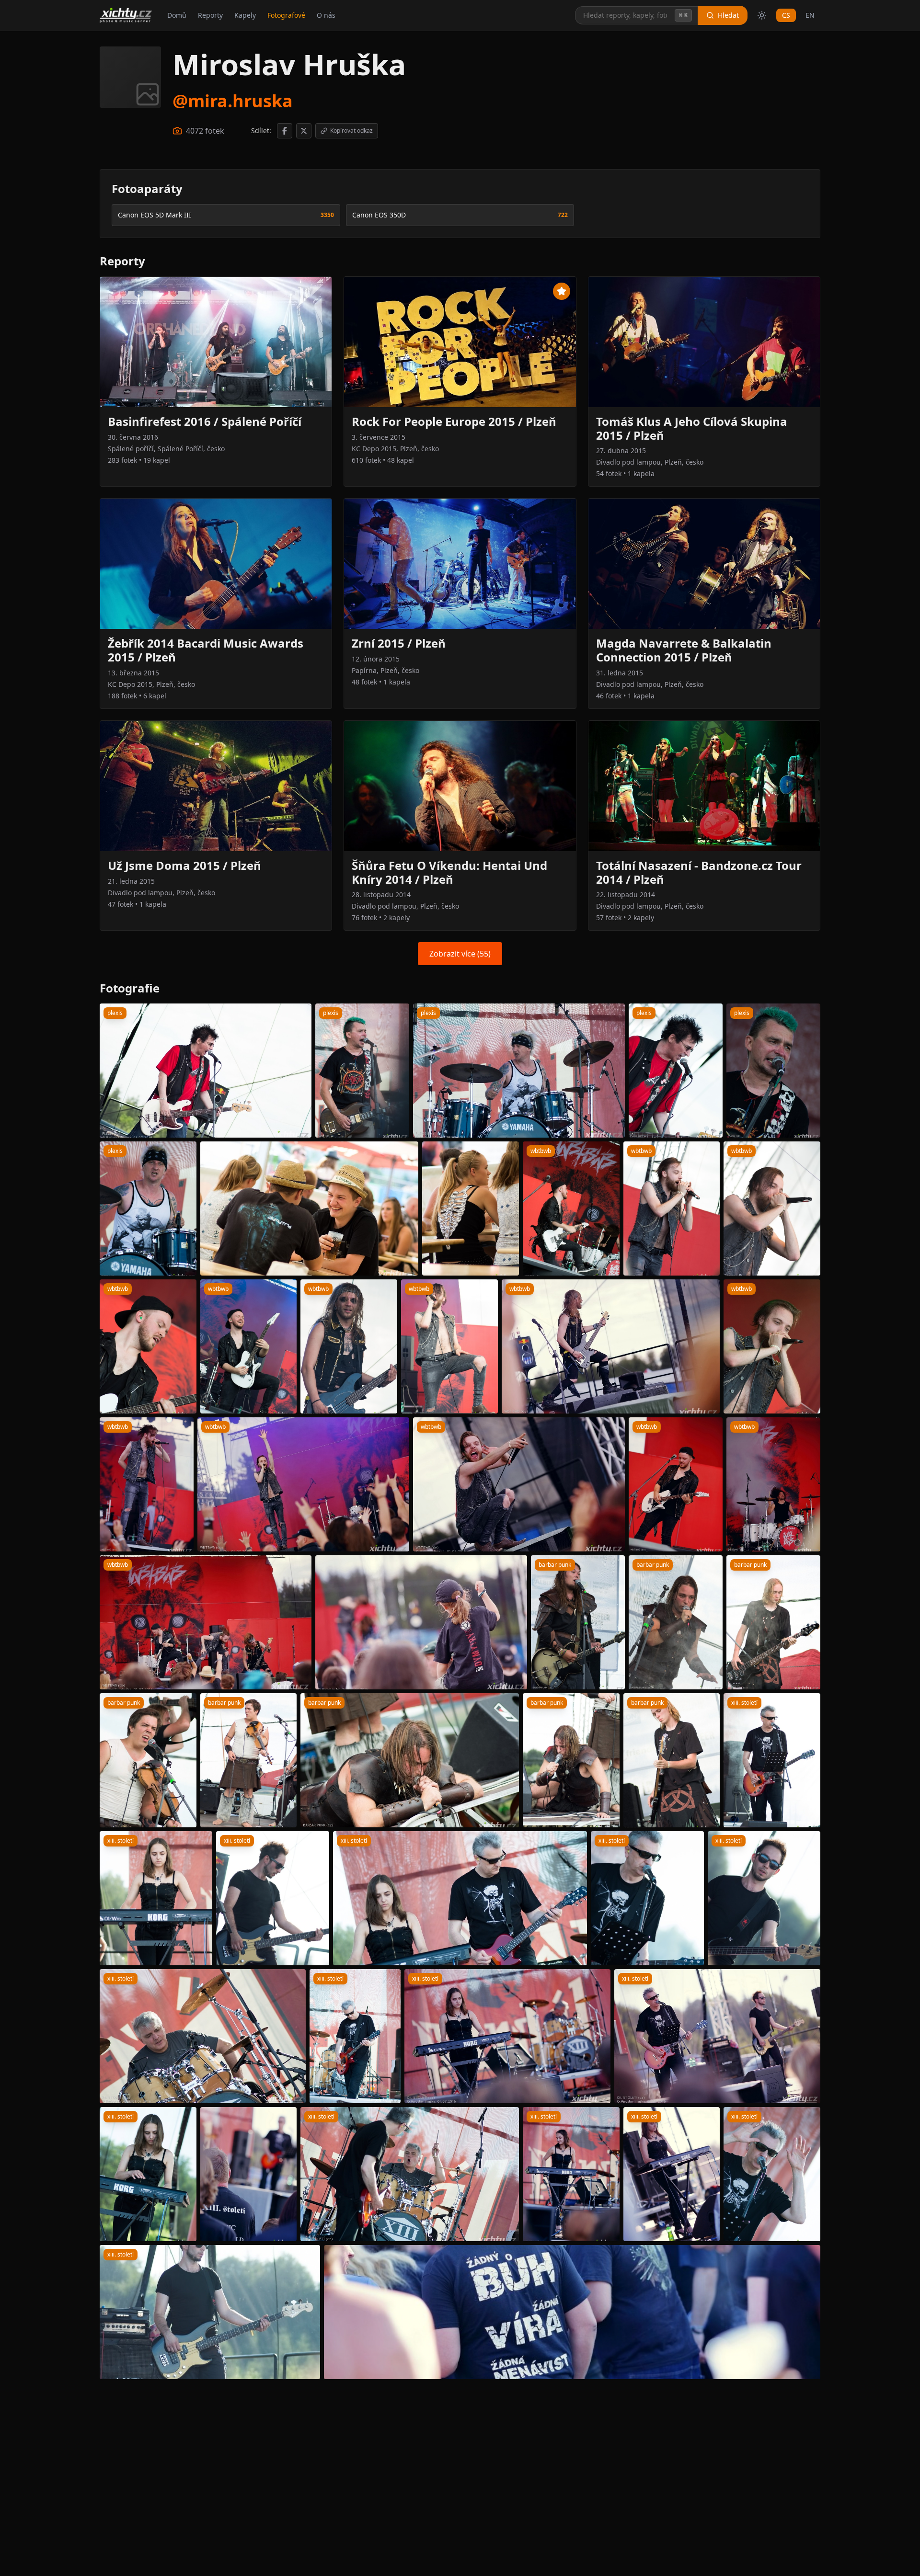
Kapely (245, 15)
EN (810, 15)
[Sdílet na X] (304, 131)
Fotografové (286, 15)
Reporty (210, 15)
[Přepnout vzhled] (762, 15)
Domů (177, 15)
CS (786, 15)
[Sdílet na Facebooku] (285, 131)
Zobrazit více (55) (460, 954)
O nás (326, 15)
